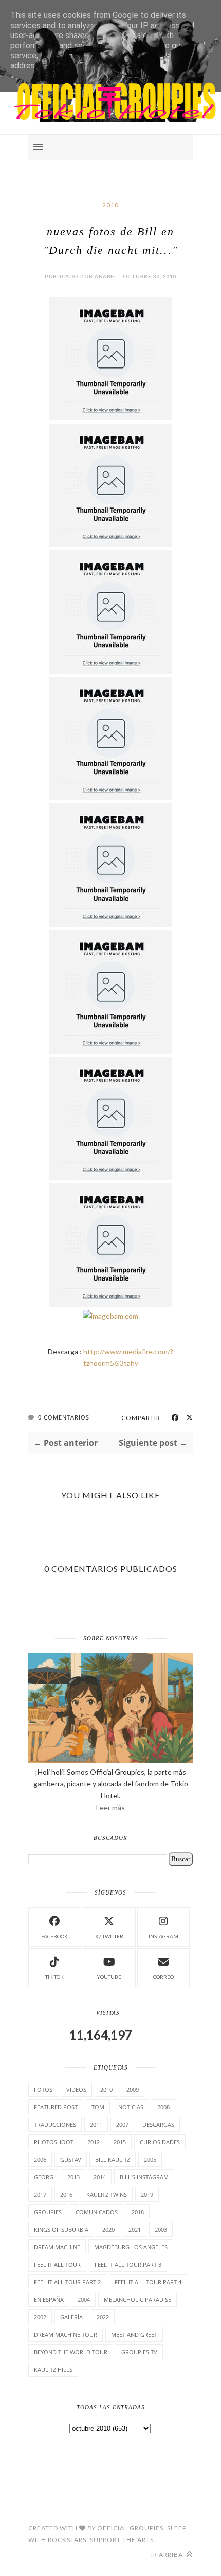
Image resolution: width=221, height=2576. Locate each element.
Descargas (158, 2124)
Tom (98, 2107)
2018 (138, 2212)
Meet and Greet (134, 2334)
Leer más (110, 1807)
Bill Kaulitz (113, 2159)
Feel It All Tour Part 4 (148, 2282)
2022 (103, 2317)
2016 (66, 2194)
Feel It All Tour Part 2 (67, 2282)
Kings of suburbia (61, 2229)
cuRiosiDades (160, 2142)
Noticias (131, 2107)
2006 (40, 2159)
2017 (40, 2194)
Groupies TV (139, 2352)
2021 (135, 2229)
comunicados (97, 2212)
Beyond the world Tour (71, 2352)
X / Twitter (109, 1936)
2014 (100, 2177)
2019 (147, 2194)
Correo (163, 1977)
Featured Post (56, 2107)
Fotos (43, 2089)
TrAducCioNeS (55, 2124)
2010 (110, 205)
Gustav (71, 2159)
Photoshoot (54, 2142)
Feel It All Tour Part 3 (128, 2264)
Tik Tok (54, 1977)
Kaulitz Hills (53, 2369)
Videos (76, 2089)
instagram (163, 1936)
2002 (40, 2317)
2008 (163, 2107)
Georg (44, 2177)
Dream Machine (57, 2247)
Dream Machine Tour (66, 2334)
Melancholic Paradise (137, 2299)
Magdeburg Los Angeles (131, 2247)
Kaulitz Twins (107, 2194)
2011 (96, 2124)
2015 (120, 2142)
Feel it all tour (57, 2264)
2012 (94, 2142)
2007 (122, 2124)
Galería (71, 2317)
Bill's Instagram (144, 2177)
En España (49, 2299)
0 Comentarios (64, 1417)
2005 (150, 2159)
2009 (133, 2089)
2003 (161, 2229)
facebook (54, 1936)
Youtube (109, 1977)
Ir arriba (168, 2555)
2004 (84, 2299)
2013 (73, 2177)
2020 (108, 2229)
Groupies (48, 2212)
